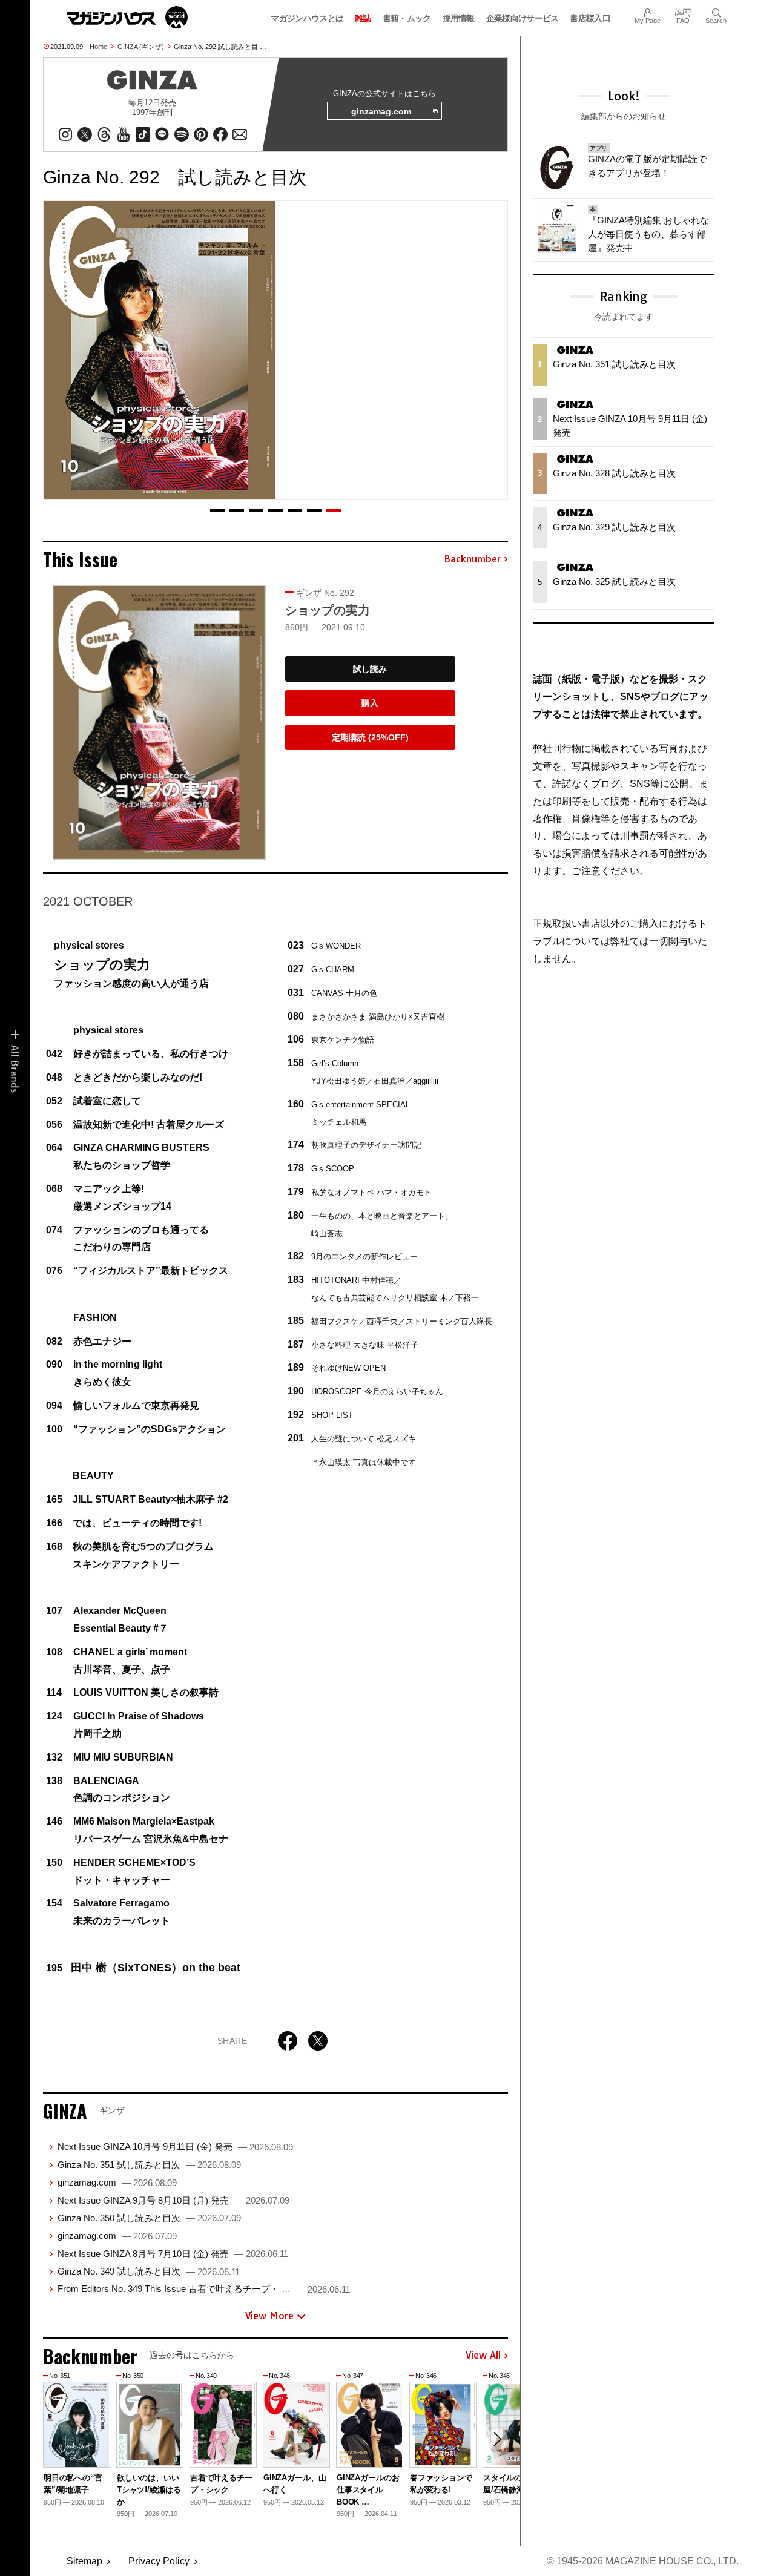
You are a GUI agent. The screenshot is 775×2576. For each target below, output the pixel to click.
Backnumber (472, 559)
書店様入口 (590, 18)
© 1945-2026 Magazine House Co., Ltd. (643, 2561)
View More (269, 2316)
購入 (370, 703)
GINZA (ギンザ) (141, 47)
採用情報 (459, 18)
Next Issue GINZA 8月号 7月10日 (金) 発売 (173, 2254)
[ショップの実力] (159, 723)
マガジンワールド (127, 17)
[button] (217, 510)
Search (716, 11)
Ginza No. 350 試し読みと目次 (149, 2218)
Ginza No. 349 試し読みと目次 (149, 2271)
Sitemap (84, 2561)
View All (483, 2356)
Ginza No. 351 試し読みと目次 (149, 2165)
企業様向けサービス (523, 18)
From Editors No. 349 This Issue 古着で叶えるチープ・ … (204, 2289)
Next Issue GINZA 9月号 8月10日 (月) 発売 (173, 2200)
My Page (648, 11)
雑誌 (363, 18)
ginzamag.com (381, 111)
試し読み (370, 669)
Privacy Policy (159, 2561)
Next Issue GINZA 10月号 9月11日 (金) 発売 (175, 2146)
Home (98, 47)
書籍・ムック (407, 18)
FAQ (683, 11)
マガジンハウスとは (307, 18)
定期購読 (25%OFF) (370, 737)
